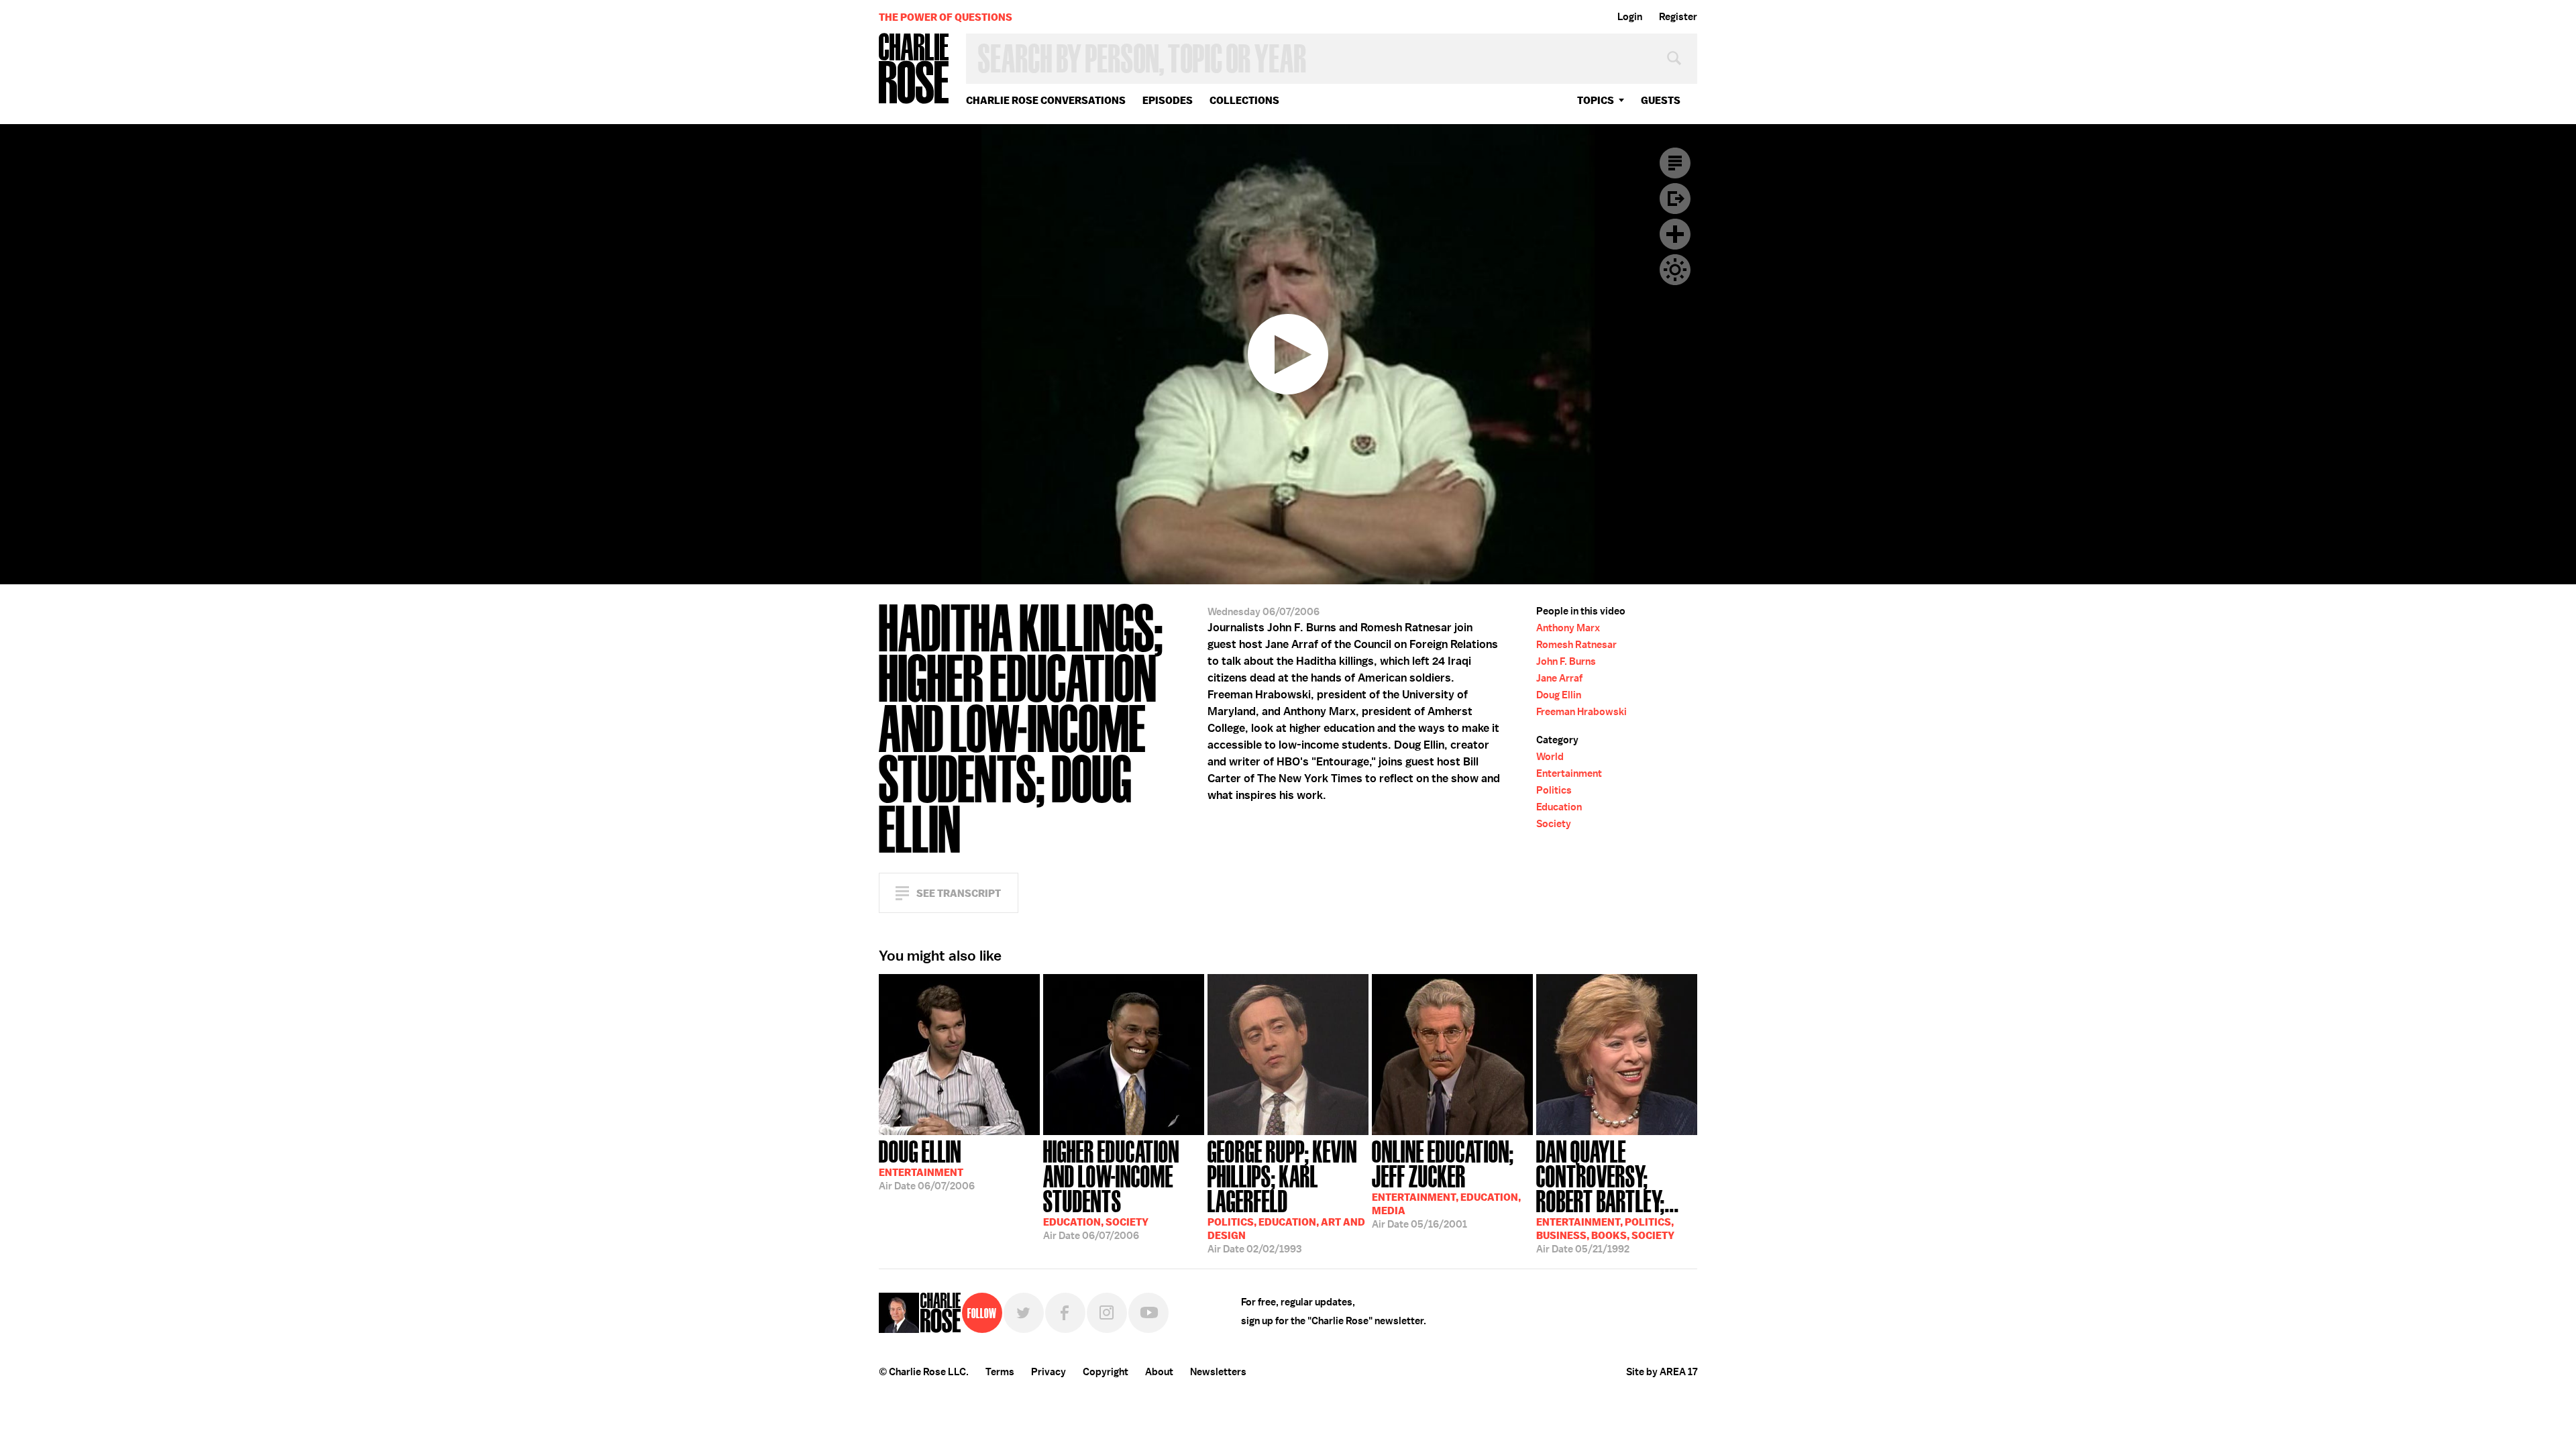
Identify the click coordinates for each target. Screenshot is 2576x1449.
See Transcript (959, 893)
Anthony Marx (1568, 628)
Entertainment (1569, 773)
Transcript (1675, 163)
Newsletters (1218, 1372)
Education (1559, 807)
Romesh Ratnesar (1576, 645)
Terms (1000, 1372)
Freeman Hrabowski (1581, 712)
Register (1678, 17)
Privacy (1049, 1372)
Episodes (1168, 100)
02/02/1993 (1286, 1195)
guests (1661, 100)
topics (1596, 100)
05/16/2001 (1446, 1183)
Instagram (1107, 1313)
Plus (1675, 234)
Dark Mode (1675, 270)
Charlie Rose (914, 69)
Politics (1554, 790)
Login (1630, 17)
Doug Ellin (1559, 695)
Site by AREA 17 (1662, 1372)
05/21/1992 (1608, 1195)
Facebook (1065, 1313)
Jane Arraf (1559, 678)
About (1159, 1372)
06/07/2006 (927, 1164)
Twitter (1024, 1313)
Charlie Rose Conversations (1046, 100)
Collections (1244, 100)
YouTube (1148, 1313)
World (1550, 757)
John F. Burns (1566, 661)
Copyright (1106, 1372)
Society (1554, 824)
